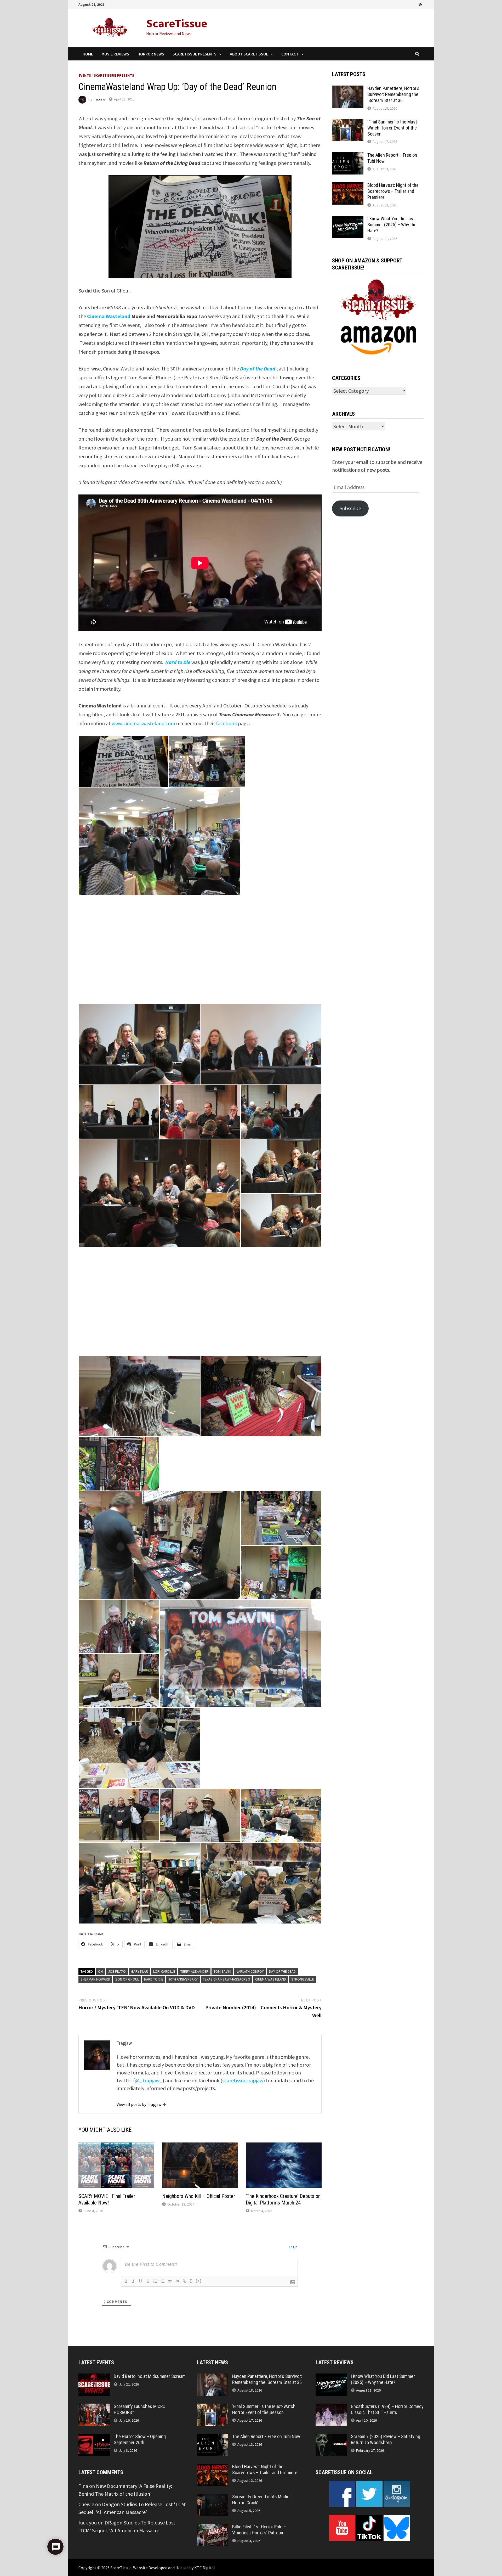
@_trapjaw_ (149, 2080)
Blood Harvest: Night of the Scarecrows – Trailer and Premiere (393, 191)
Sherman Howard (95, 1979)
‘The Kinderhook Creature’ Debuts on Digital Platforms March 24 (283, 2199)
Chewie (86, 2504)
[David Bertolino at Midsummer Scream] (94, 2377)
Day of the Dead (258, 369)
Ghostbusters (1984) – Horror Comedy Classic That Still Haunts (387, 2409)
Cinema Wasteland (109, 316)
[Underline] (141, 2281)
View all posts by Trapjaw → (141, 2104)
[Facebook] (392, 4)
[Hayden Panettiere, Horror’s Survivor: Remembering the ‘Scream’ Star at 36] (348, 89)
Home (88, 54)
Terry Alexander (194, 1971)
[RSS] (421, 4)
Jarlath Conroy (250, 1971)
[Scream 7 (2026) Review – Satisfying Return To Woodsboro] (331, 2437)
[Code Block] (177, 2281)
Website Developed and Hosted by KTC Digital (174, 2568)
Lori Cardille (164, 1971)
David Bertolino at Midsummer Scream (150, 2376)
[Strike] (148, 2281)
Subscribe (350, 508)
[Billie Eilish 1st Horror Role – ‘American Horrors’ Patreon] (213, 2528)
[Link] (185, 2281)
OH (100, 1971)
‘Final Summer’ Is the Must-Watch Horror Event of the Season (393, 128)
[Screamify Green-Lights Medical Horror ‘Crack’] (213, 2498)
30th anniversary (183, 1979)
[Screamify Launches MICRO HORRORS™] (94, 2407)
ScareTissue (177, 23)
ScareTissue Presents (195, 54)
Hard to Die (178, 662)
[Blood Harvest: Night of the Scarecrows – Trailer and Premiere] (348, 186)
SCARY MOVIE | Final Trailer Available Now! (107, 2199)
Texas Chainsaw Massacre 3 (226, 1979)
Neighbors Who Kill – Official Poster (199, 2196)
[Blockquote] (170, 2281)
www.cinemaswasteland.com (143, 723)
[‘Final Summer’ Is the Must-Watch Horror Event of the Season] (348, 123)
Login (293, 2247)
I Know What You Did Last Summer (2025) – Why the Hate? (392, 225)
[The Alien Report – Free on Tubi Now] (348, 156)
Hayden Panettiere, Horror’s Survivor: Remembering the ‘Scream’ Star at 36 (393, 94)
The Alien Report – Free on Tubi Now (266, 2436)
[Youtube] (400, 4)
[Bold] (126, 2281)
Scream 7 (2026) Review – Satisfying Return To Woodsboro (386, 2439)
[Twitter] (407, 4)
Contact (290, 54)
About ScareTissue (249, 54)
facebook (226, 723)
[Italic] (133, 2281)
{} (191, 2281)
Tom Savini (222, 1971)
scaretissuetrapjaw (243, 2080)
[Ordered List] (155, 2281)
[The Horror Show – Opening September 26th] (94, 2437)
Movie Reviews (115, 54)
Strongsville (303, 1979)
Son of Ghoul (127, 1979)
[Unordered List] (163, 2281)
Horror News (151, 54)
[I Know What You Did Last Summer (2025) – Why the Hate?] (348, 220)
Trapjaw (99, 99)
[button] (124, 761)
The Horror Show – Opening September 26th (140, 2439)
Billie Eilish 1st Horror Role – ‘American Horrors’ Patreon (259, 2530)
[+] (199, 2281)
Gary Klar (139, 1971)
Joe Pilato (117, 1971)
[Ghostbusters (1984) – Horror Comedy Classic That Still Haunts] (331, 2407)
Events (85, 75)
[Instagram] (414, 4)
